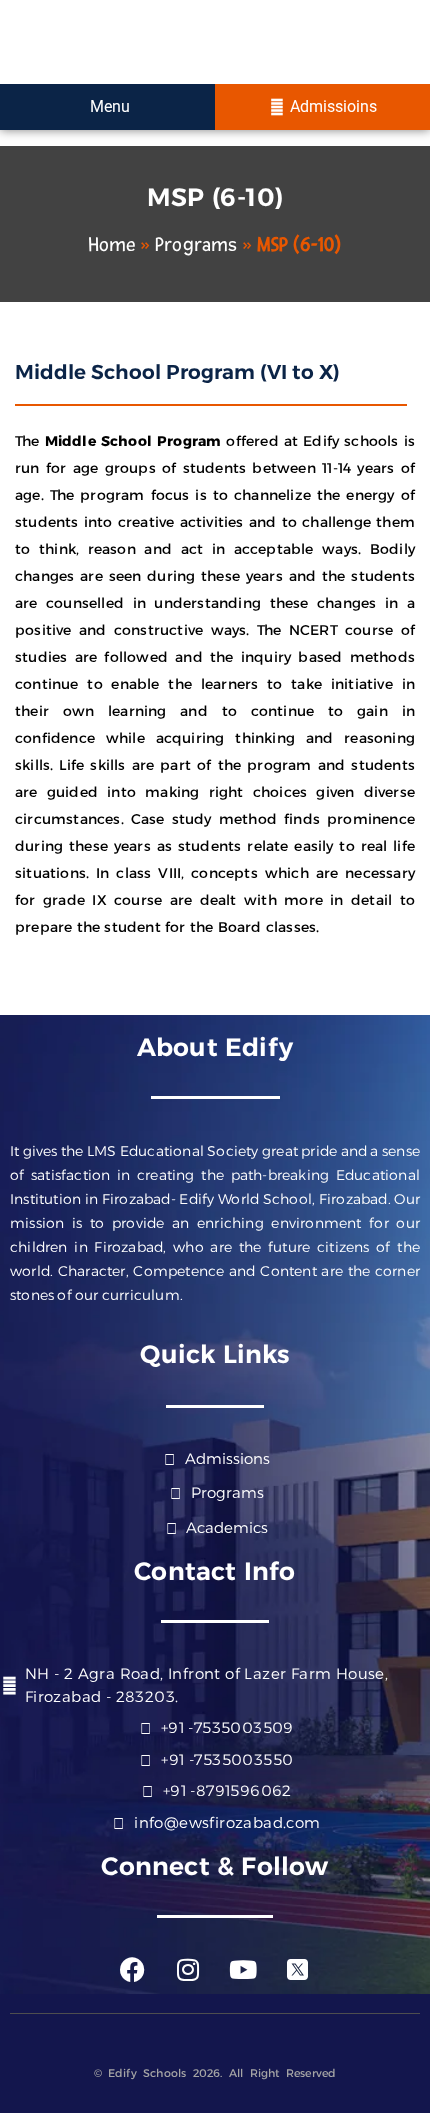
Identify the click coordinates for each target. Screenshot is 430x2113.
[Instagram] (188, 1969)
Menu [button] (108, 106)
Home (111, 245)
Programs (196, 245)
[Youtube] (243, 1969)
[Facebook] (133, 1969)
